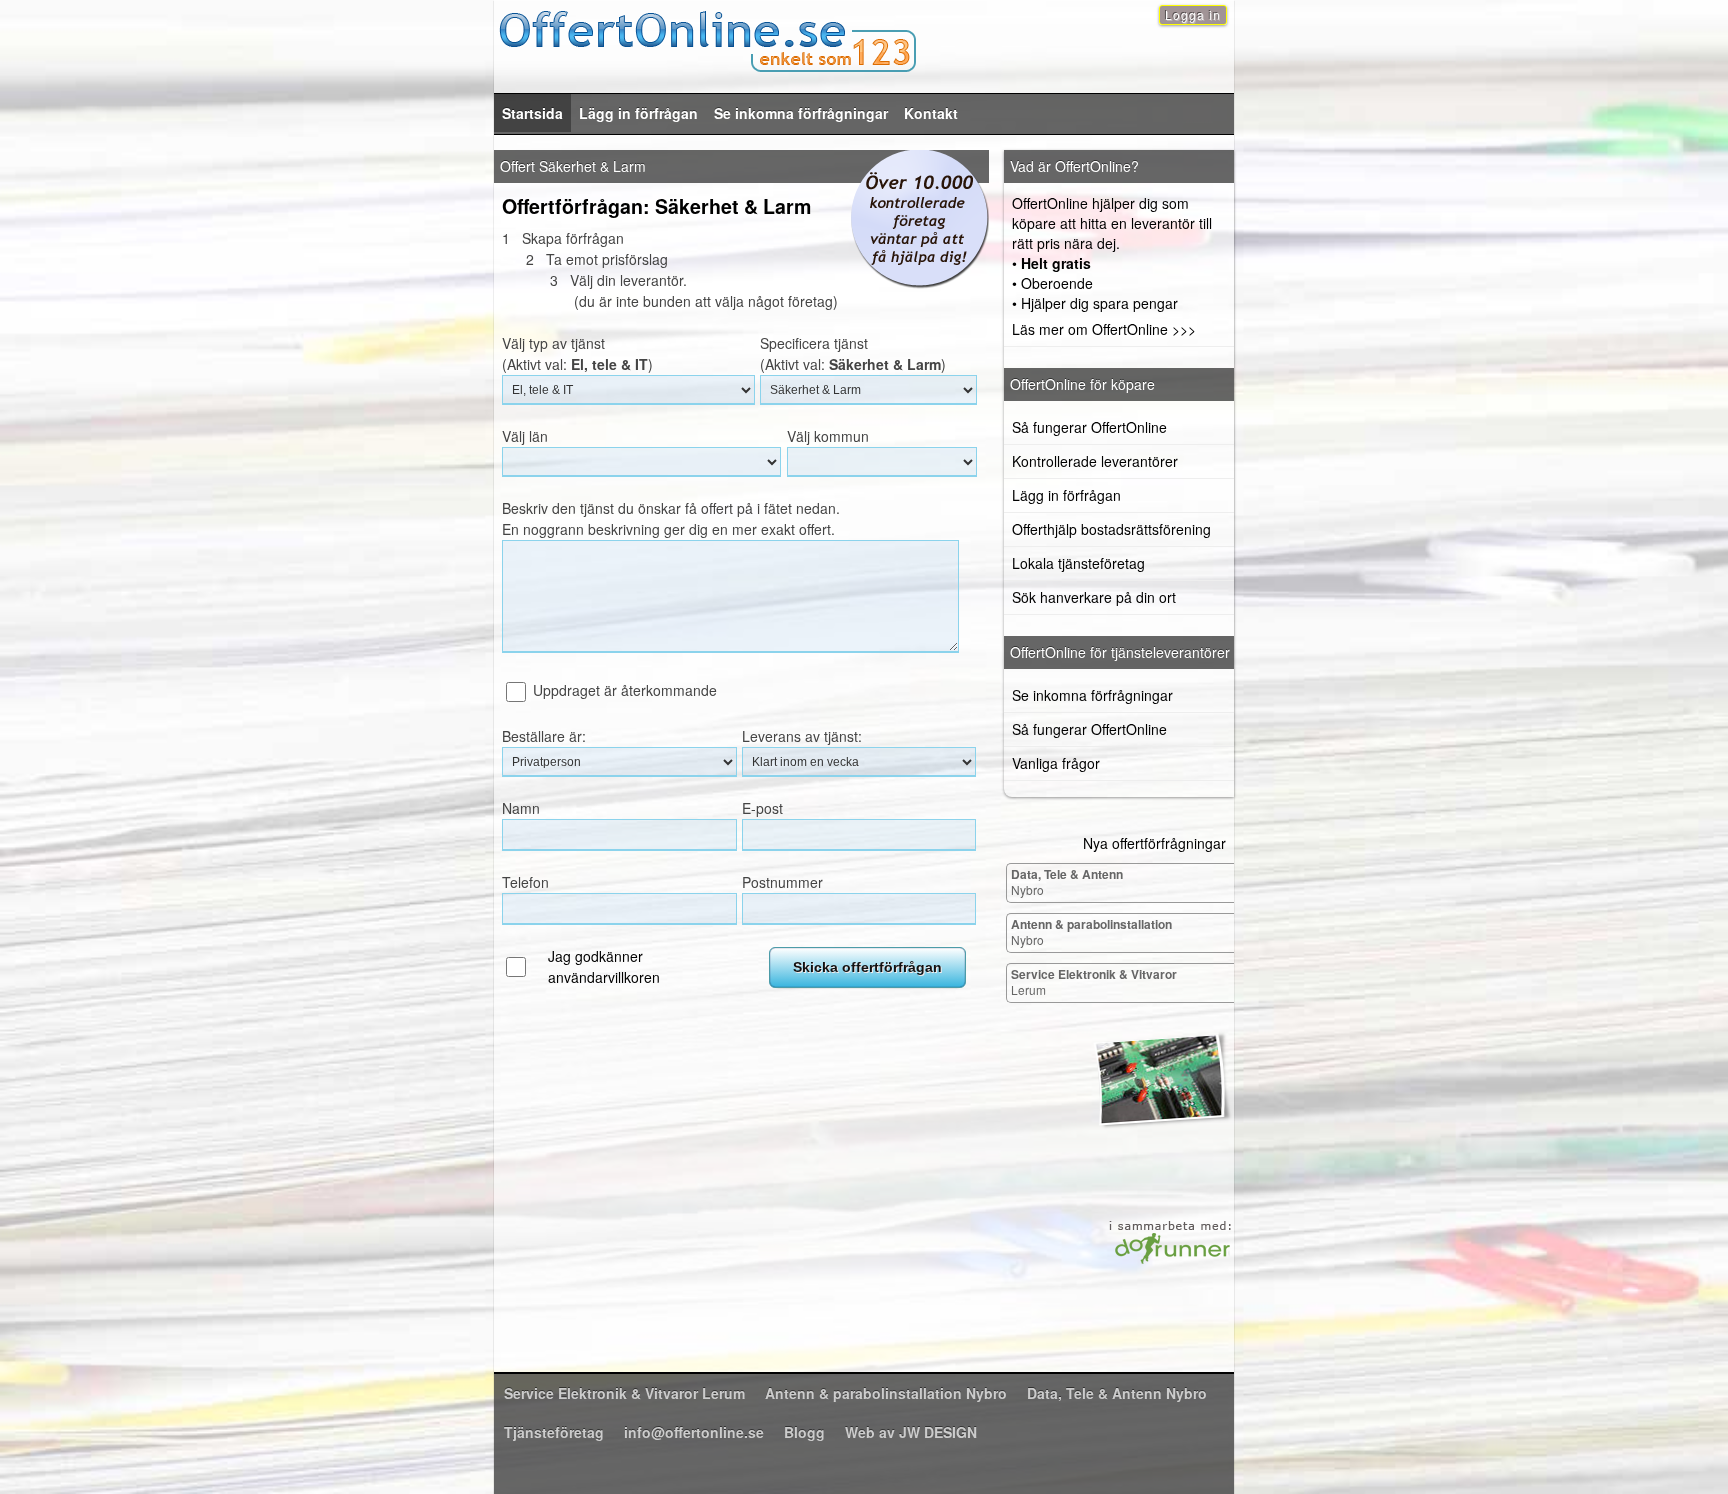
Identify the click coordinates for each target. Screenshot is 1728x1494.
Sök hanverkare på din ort (1094, 597)
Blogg (804, 1432)
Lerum (1094, 981)
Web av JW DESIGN (911, 1432)
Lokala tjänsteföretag (1078, 563)
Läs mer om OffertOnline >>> (1104, 329)
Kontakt (931, 113)
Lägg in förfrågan (638, 113)
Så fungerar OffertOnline (1089, 427)
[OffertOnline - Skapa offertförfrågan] (864, 38)
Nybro (1067, 881)
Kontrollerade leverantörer (1095, 461)
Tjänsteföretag (554, 1432)
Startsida (532, 113)
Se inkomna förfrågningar (801, 113)
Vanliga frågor (1056, 763)
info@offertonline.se (694, 1432)
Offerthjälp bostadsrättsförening (1111, 529)
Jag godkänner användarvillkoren (604, 966)
